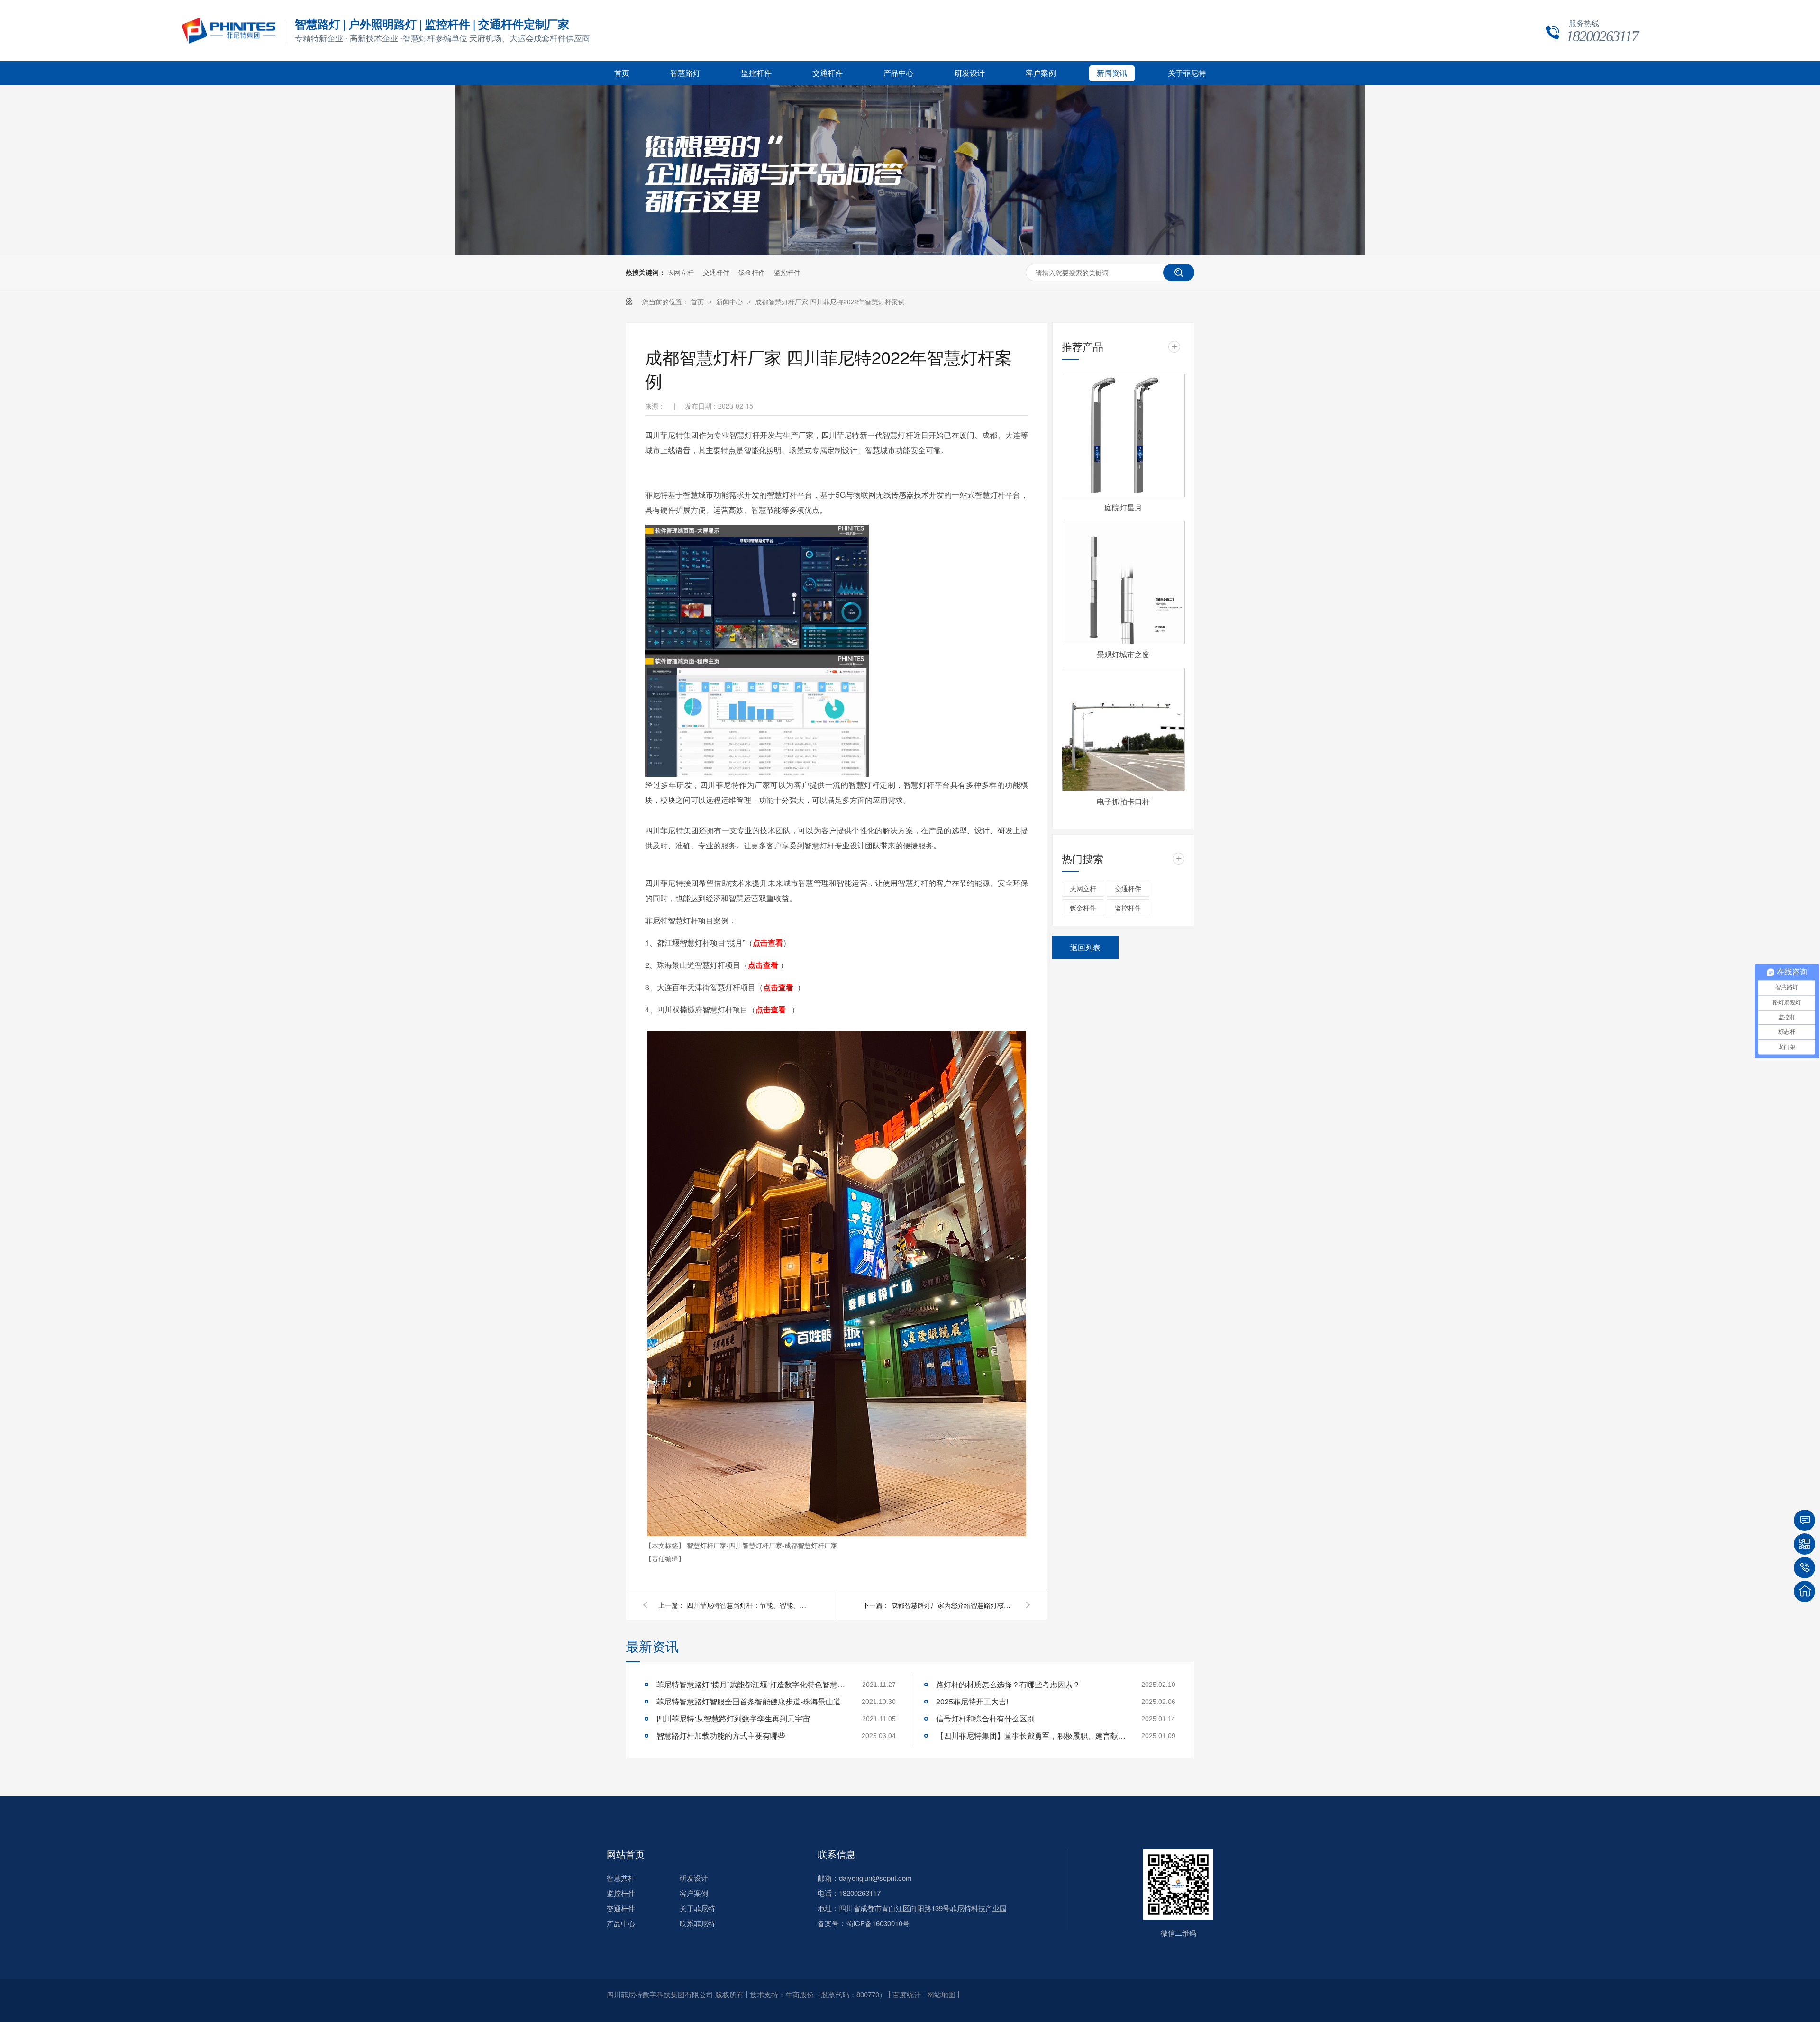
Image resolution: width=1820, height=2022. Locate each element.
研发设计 (970, 73)
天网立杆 (681, 272)
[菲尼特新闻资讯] (910, 253)
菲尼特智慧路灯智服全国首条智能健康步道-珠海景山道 (749, 1701)
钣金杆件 (752, 272)
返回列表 (1085, 947)
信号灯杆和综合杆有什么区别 (985, 1718)
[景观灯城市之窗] (1123, 583)
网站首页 (626, 1854)
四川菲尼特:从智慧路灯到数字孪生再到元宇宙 (733, 1718)
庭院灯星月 (1123, 507)
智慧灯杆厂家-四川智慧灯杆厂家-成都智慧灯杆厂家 (762, 1545)
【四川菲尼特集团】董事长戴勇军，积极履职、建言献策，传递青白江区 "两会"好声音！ (1031, 1735)
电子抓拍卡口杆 (1123, 801)
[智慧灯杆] (229, 41)
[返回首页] (1805, 1591)
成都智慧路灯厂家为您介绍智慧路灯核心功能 (953, 1605)
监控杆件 (756, 73)
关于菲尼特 (1187, 73)
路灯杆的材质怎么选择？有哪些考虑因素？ (1008, 1684)
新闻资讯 (1112, 73)
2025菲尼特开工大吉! (972, 1701)
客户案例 (1041, 73)
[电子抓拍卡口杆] (1123, 729)
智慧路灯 (685, 73)
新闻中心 (730, 301)
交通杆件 (828, 73)
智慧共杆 (621, 1878)
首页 (622, 73)
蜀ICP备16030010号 (878, 1923)
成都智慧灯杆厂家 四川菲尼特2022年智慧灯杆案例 (830, 301)
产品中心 (899, 73)
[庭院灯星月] (1123, 436)
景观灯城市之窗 (1123, 654)
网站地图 (941, 1994)
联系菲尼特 (697, 1923)
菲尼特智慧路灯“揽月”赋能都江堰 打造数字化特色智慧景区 (751, 1684)
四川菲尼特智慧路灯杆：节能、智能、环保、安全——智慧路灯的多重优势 (748, 1605)
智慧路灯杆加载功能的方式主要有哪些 (721, 1735)
